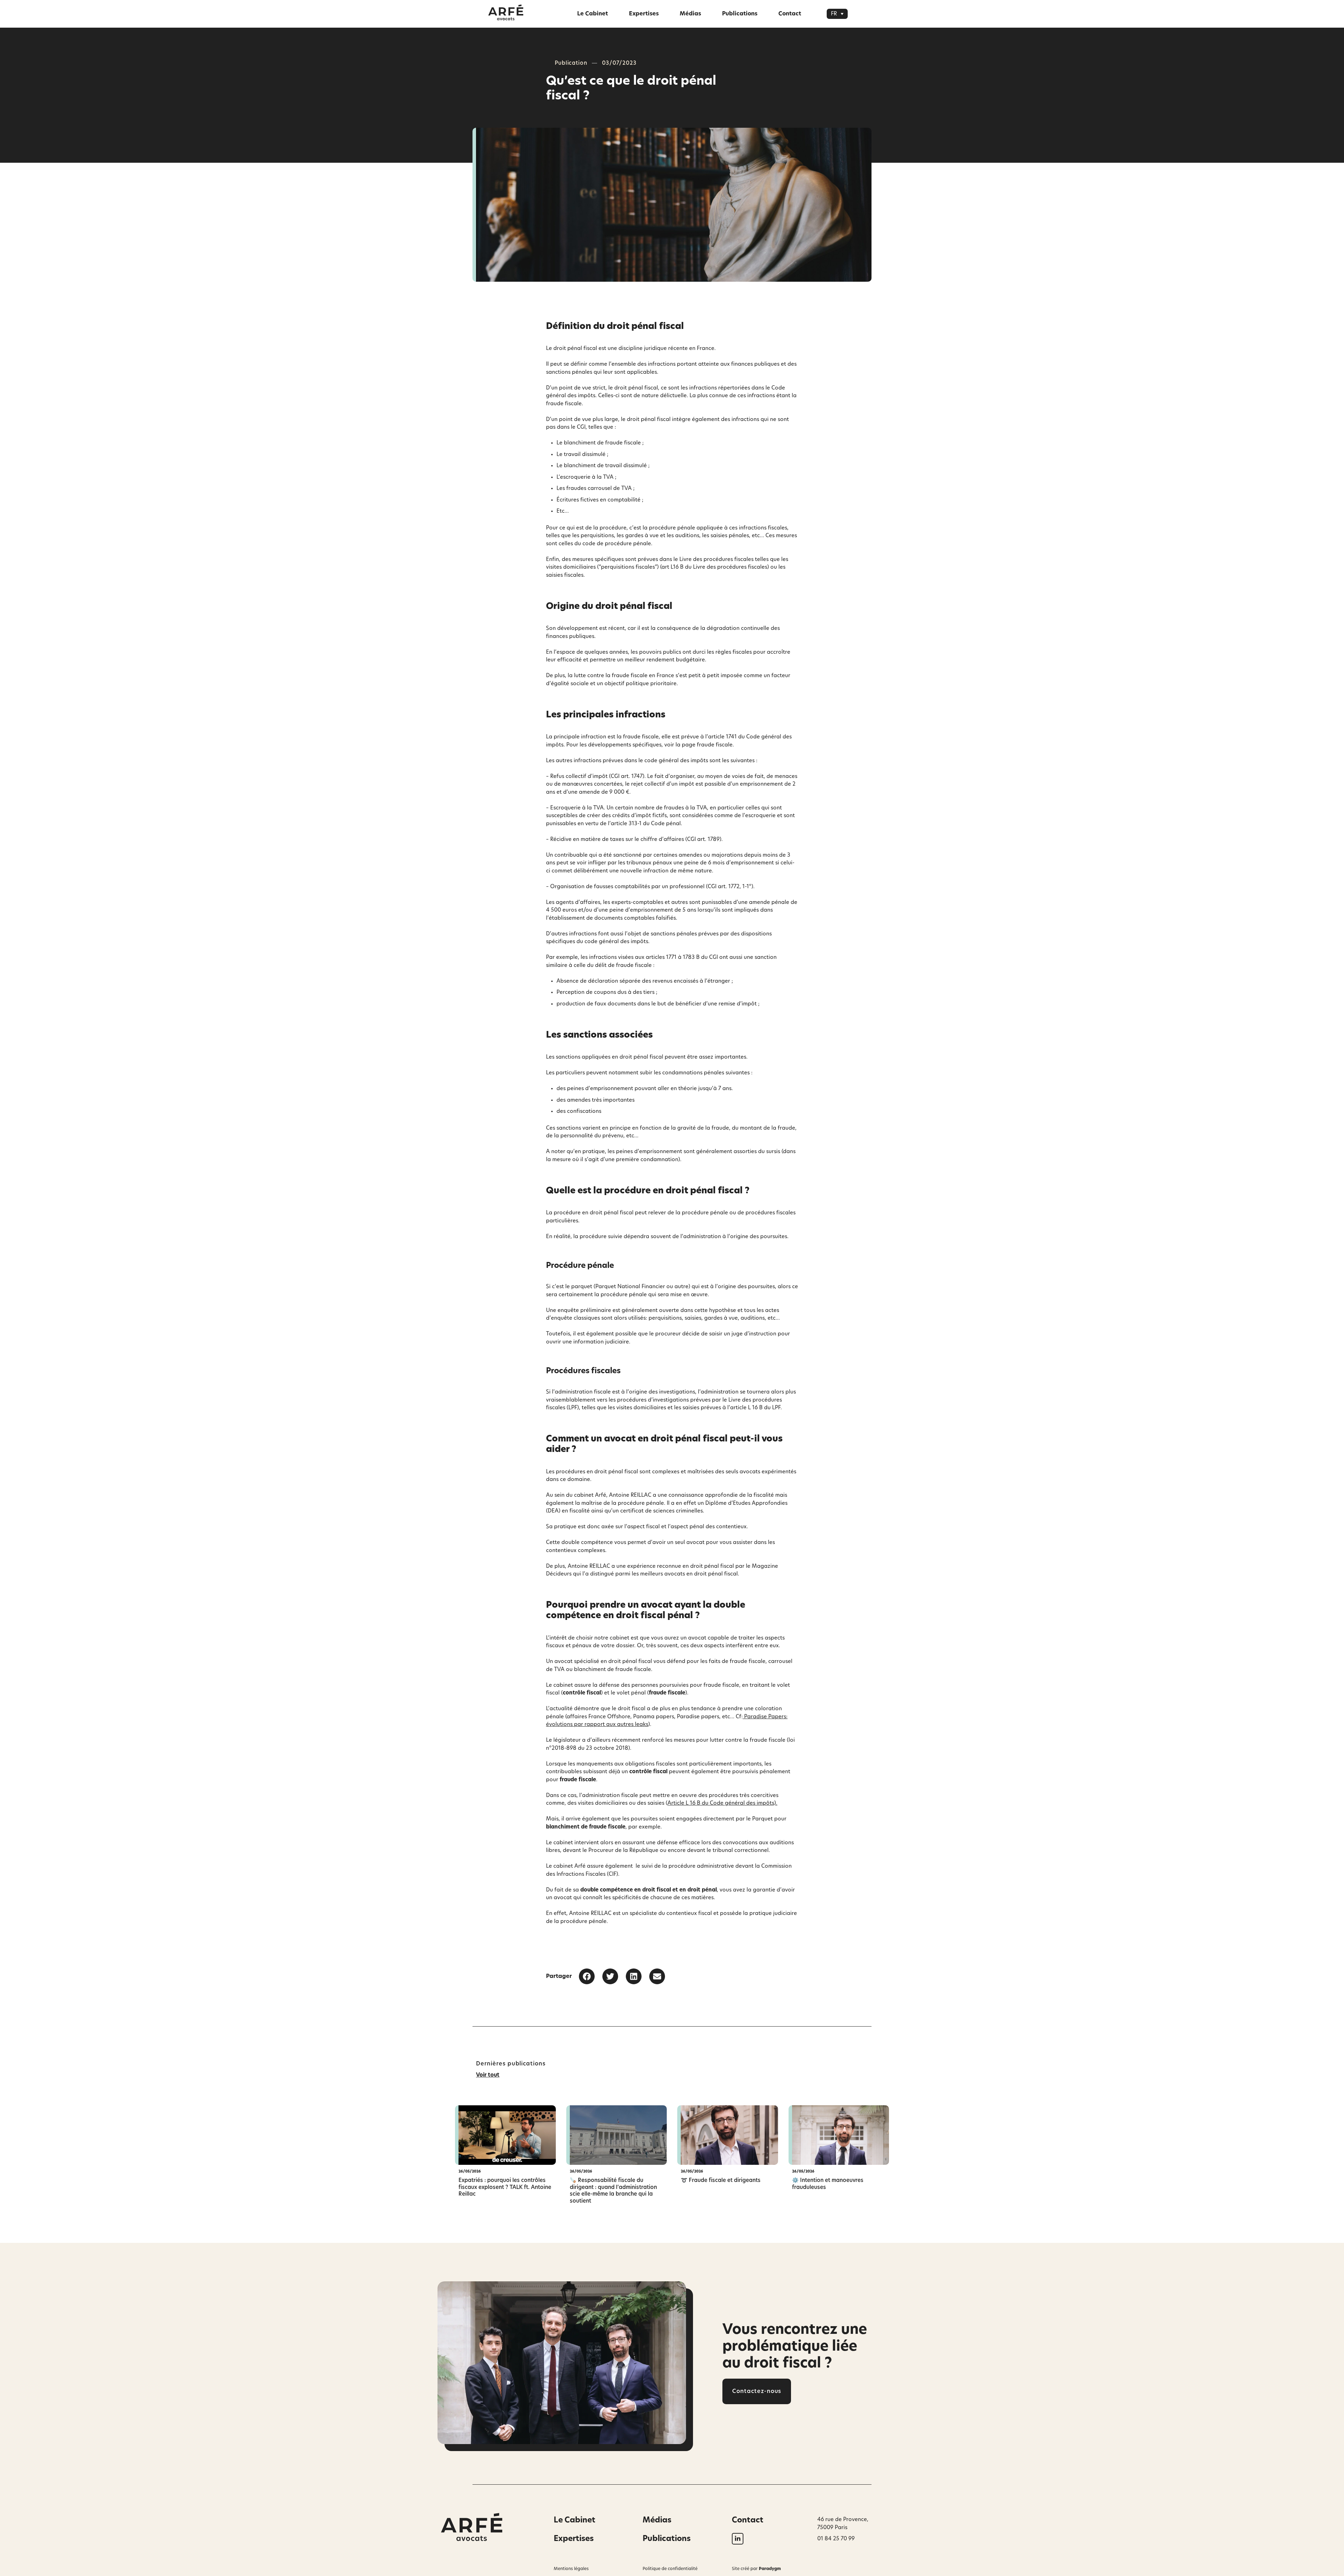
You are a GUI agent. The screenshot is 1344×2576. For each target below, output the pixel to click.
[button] (837, 14)
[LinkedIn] (738, 2539)
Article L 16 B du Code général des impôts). (722, 1803)
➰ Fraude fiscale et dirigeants (721, 2180)
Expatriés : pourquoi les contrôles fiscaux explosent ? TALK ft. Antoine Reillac (505, 2187)
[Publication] (505, 2135)
